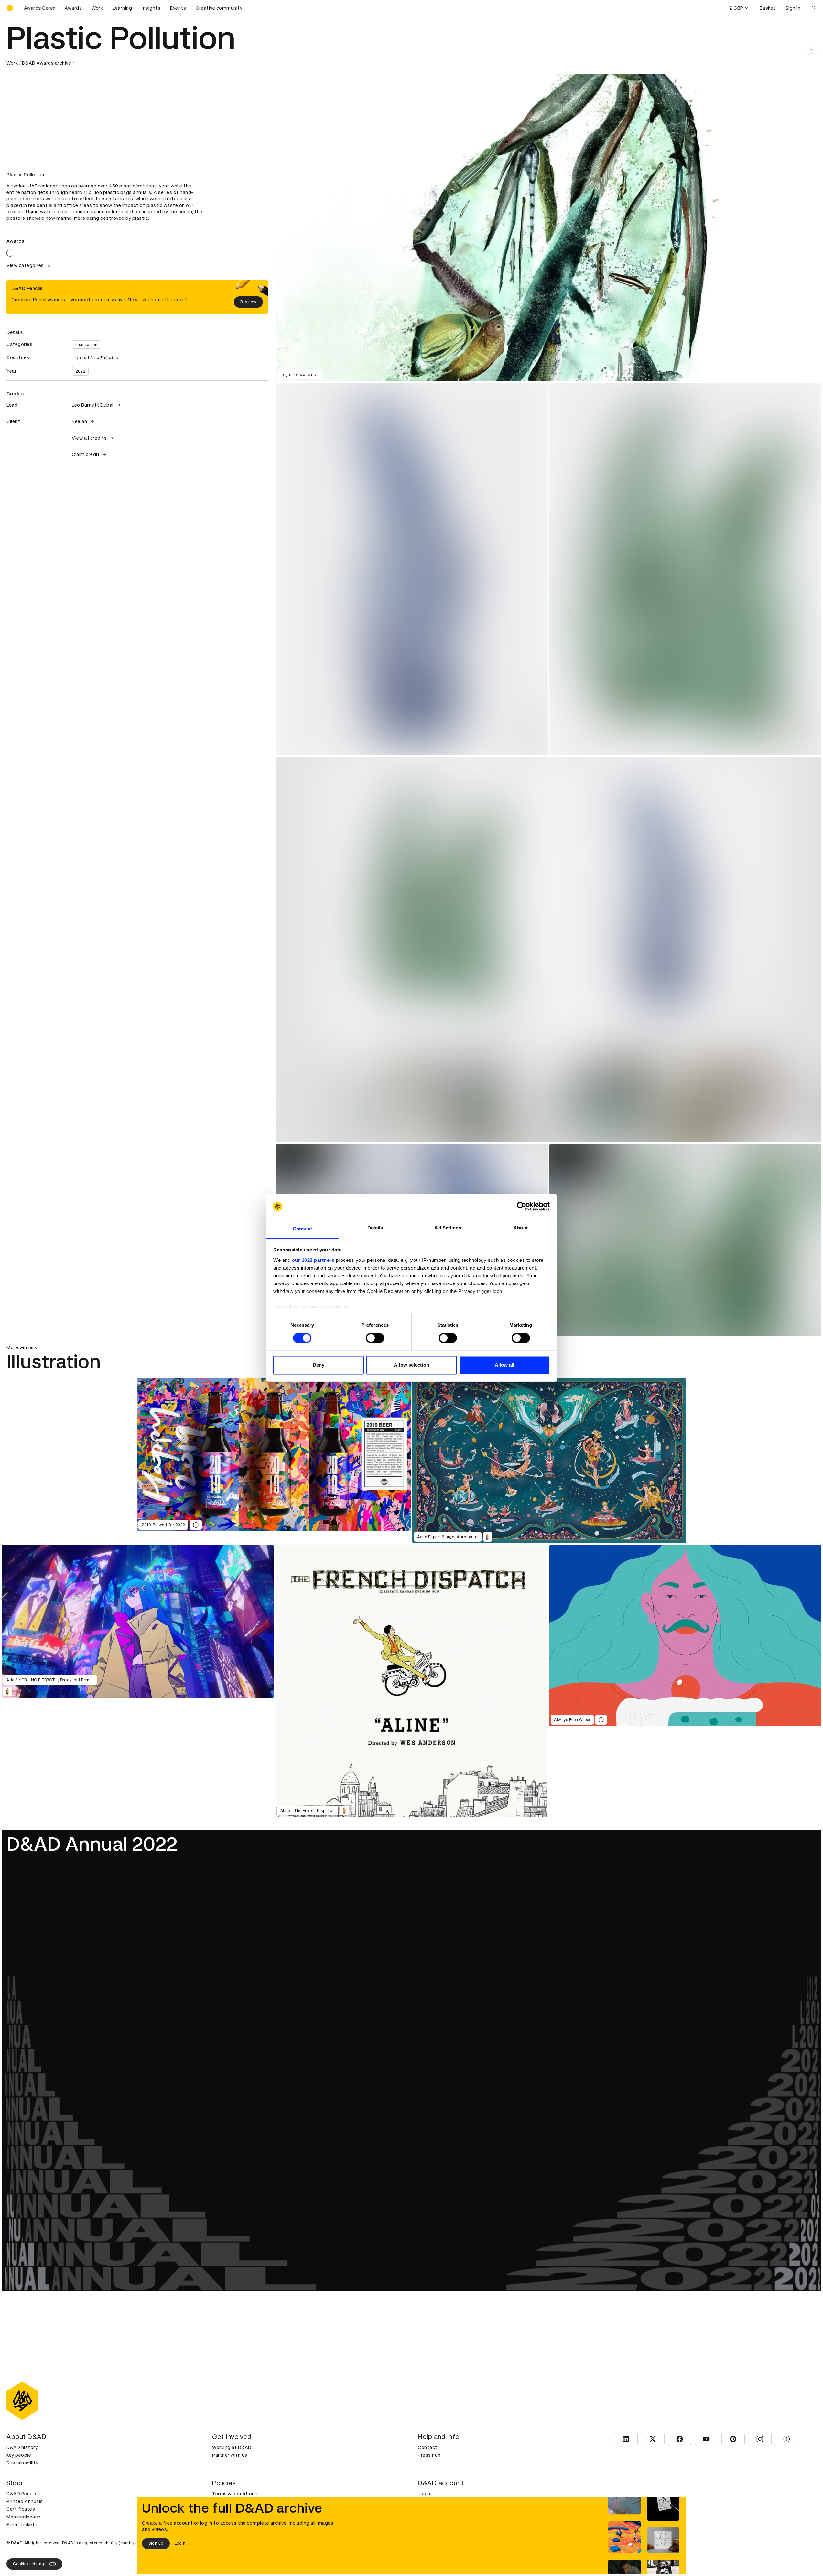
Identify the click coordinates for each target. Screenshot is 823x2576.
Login (424, 2494)
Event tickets (22, 2525)
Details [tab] (375, 1228)
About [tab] (521, 1228)
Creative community (219, 8)
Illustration (86, 345)
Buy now (249, 302)
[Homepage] (10, 8)
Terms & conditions (235, 2494)
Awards (73, 8)
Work (97, 8)
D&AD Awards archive (47, 63)
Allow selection (411, 1365)
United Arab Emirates (97, 358)
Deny (319, 1365)
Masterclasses (24, 2517)
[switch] (375, 1338)
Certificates (21, 2509)
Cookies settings (30, 2564)
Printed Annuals (25, 2501)
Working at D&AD (232, 2447)
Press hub (429, 2455)
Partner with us (230, 2455)
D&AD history (22, 2447)
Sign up (156, 2543)
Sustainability (22, 2463)
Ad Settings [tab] (448, 1228)
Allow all (505, 1365)
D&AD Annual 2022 (92, 1844)
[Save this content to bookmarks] (812, 48)
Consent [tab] (302, 1229)
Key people (19, 2455)
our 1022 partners (313, 1260)
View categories (25, 265)
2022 (80, 371)
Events (178, 8)
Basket (768, 8)
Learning (122, 8)
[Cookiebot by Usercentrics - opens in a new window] (521, 1207)
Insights (151, 8)
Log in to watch (297, 375)
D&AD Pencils (22, 2494)
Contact (428, 2447)
